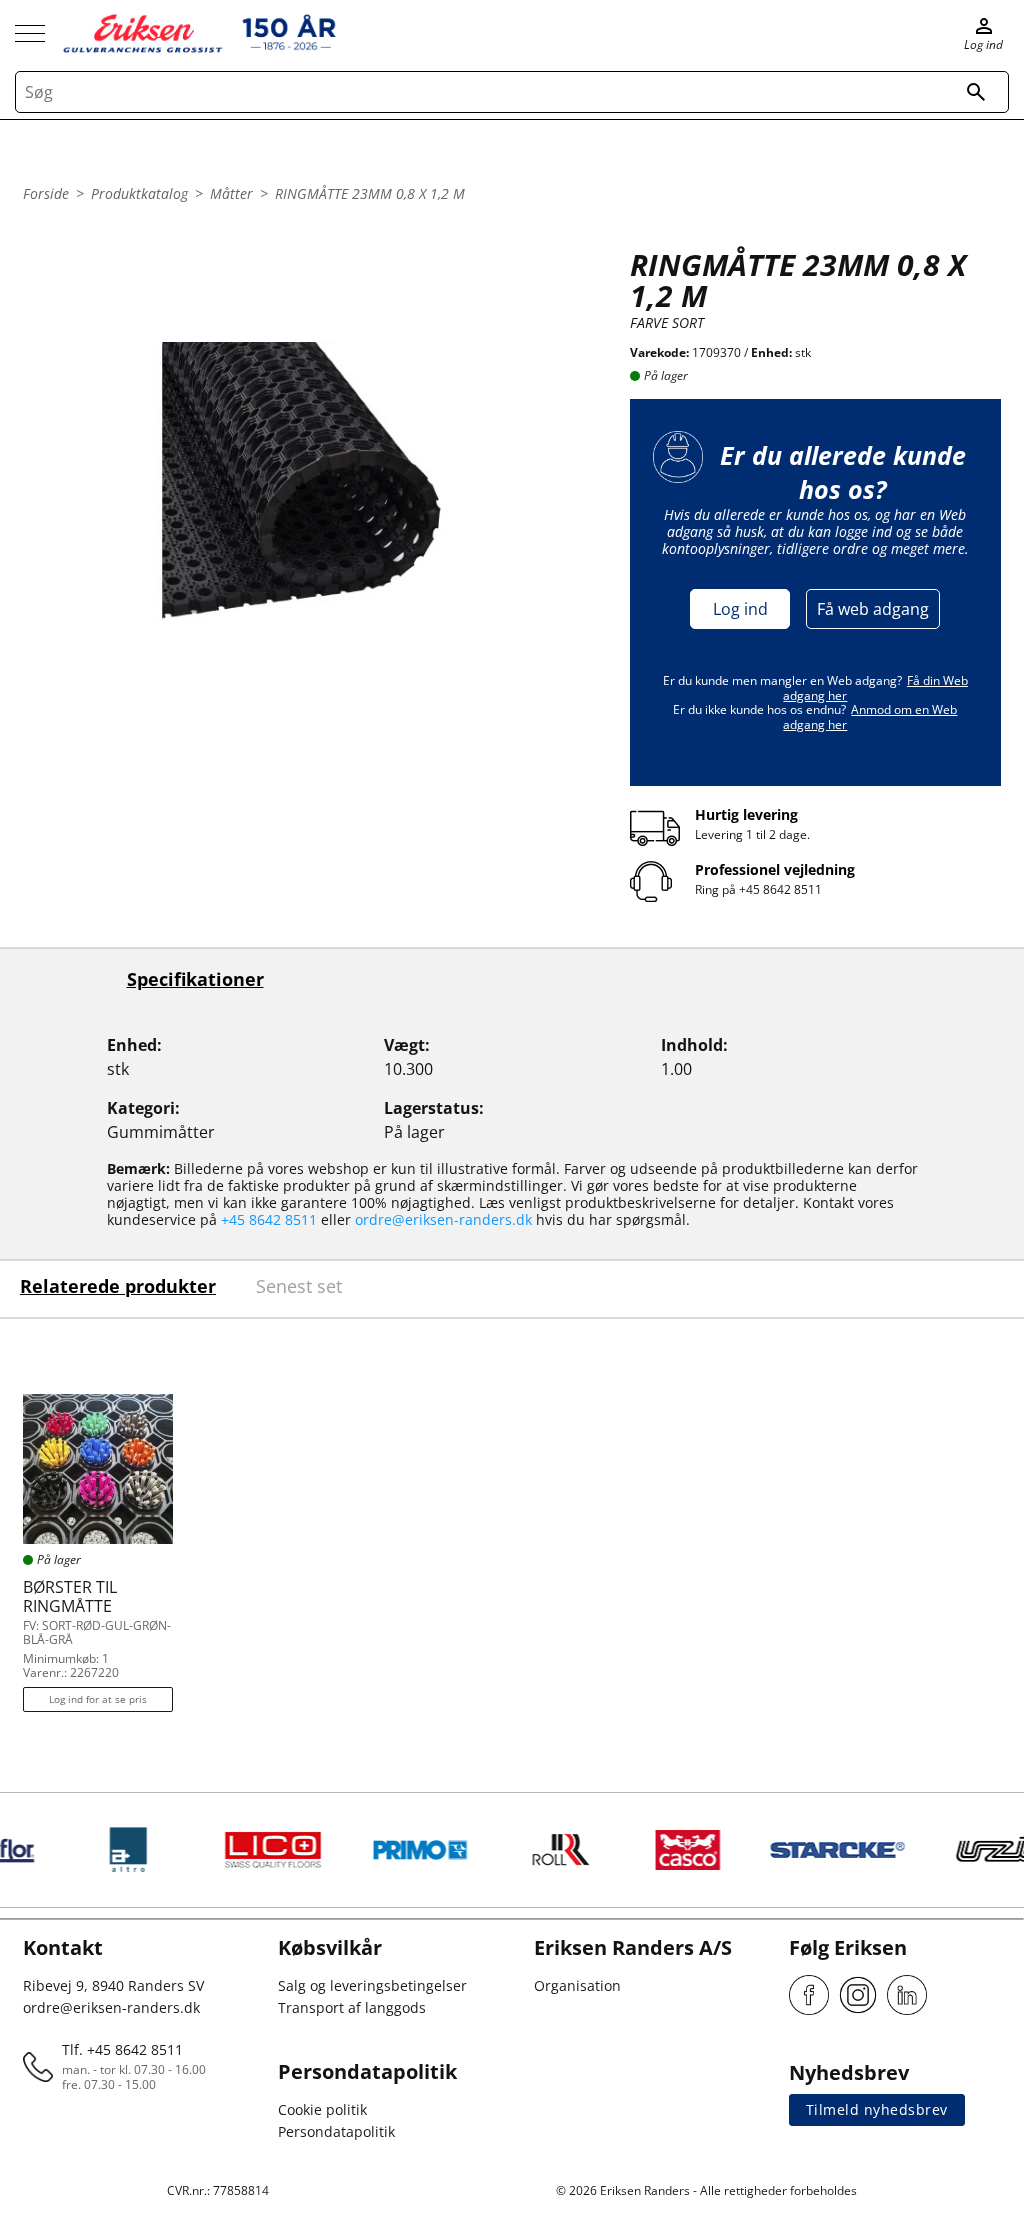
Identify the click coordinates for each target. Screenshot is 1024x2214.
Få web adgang (873, 609)
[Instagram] (858, 1995)
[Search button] (976, 92)
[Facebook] (809, 1995)
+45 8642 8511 (780, 889)
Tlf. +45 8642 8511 (122, 2049)
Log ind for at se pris (98, 1699)
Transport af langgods (352, 2007)
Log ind (740, 609)
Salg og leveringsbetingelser (372, 1985)
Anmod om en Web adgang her (870, 716)
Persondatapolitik (336, 2131)
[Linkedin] (907, 1995)
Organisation (577, 1985)
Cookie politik (322, 2109)
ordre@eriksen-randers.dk (443, 1219)
